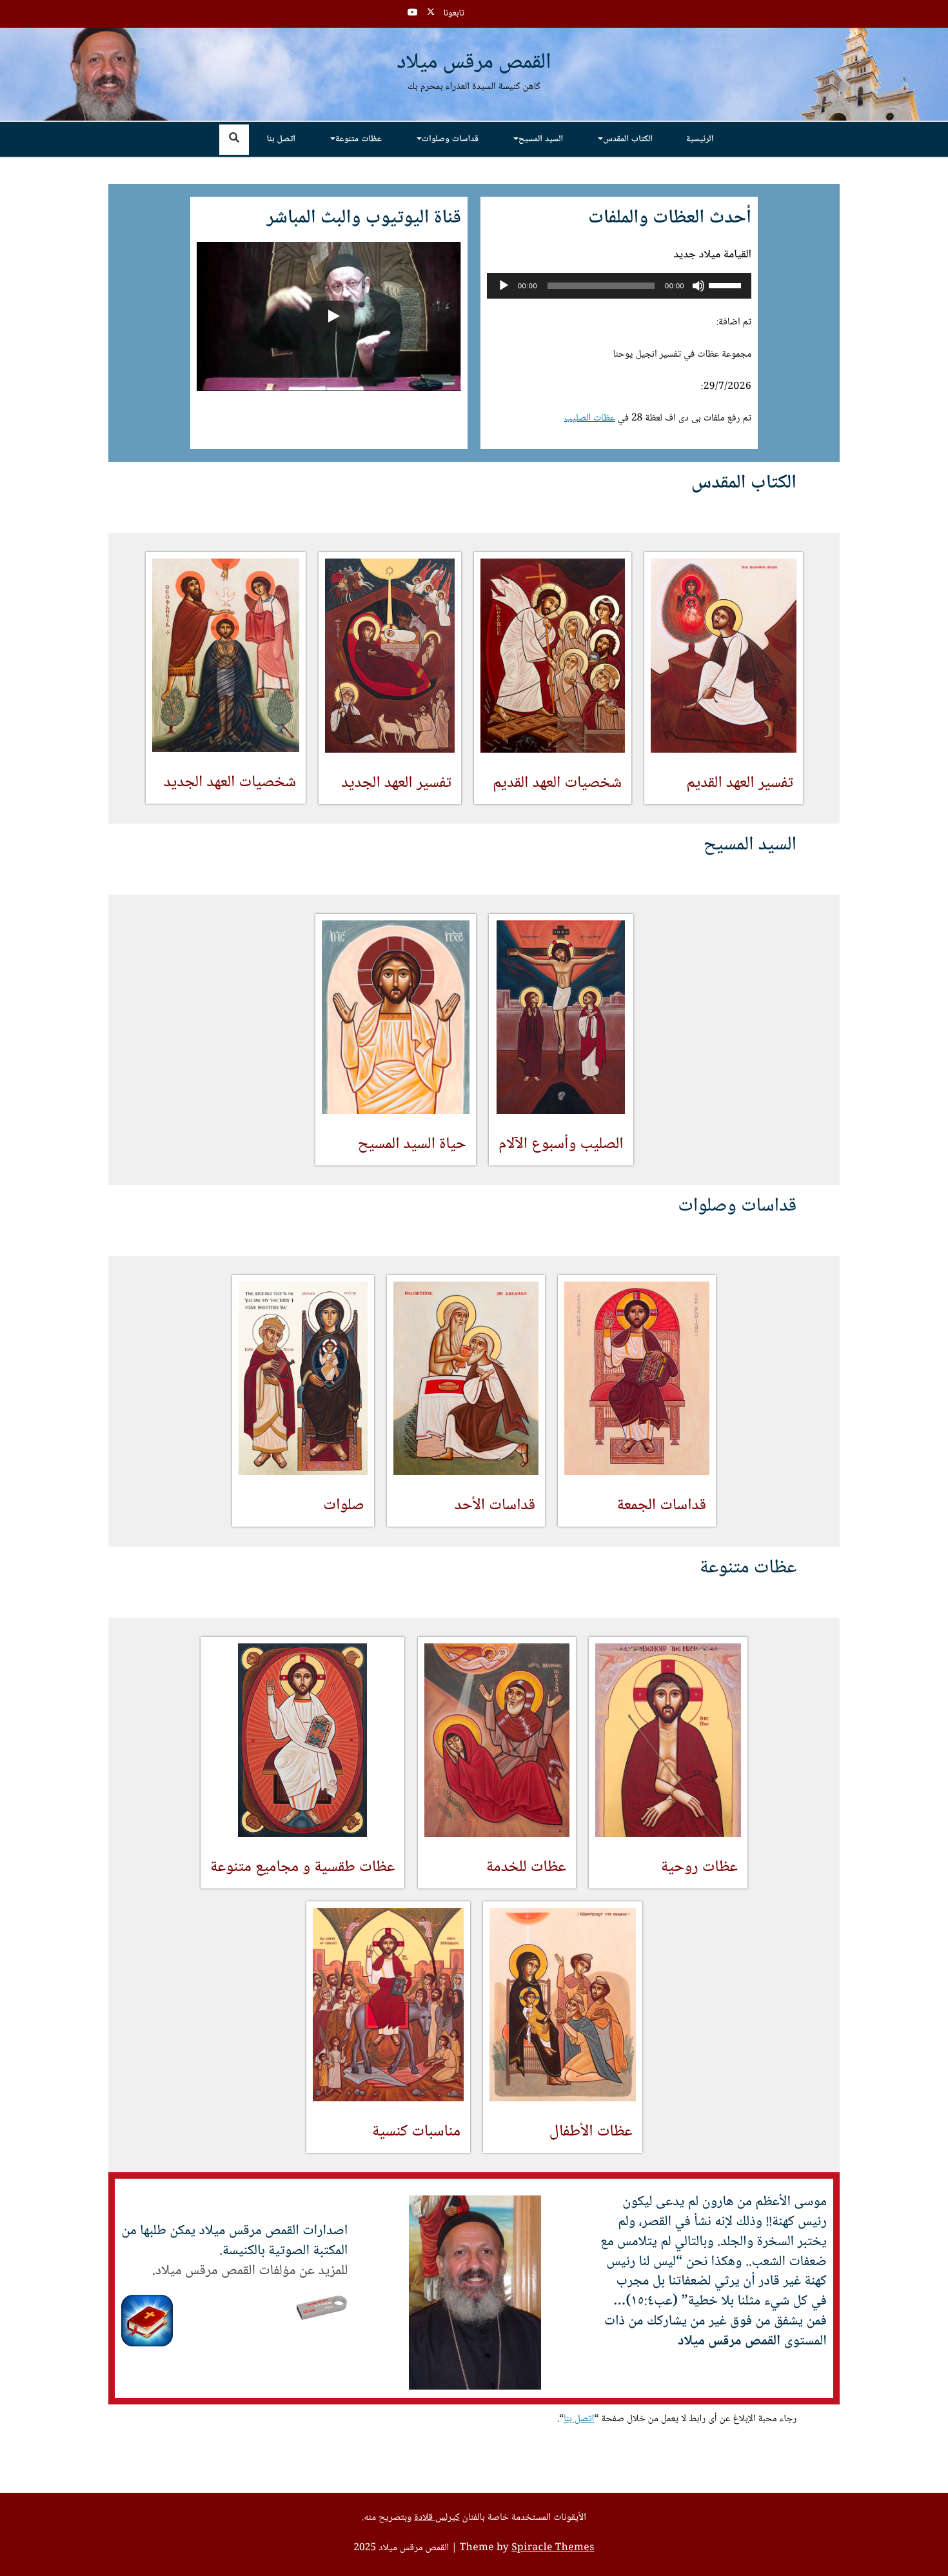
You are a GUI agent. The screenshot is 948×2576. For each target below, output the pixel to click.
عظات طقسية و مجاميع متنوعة (302, 1868)
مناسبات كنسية (416, 2132)
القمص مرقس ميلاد (474, 64)
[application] (619, 286)
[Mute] (698, 286)
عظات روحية (699, 1867)
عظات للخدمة (526, 1867)
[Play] (504, 286)
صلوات (344, 1506)
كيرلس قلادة (437, 2518)
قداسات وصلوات (450, 139)
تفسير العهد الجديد (396, 783)
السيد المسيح (541, 139)
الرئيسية (700, 139)
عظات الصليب (590, 419)
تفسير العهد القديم (740, 783)
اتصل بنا (281, 139)
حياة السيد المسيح (411, 1144)
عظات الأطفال (590, 2132)
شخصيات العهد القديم (557, 783)
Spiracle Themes (553, 2548)
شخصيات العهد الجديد (229, 783)
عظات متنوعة (359, 139)
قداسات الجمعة (662, 1506)
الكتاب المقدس (628, 139)
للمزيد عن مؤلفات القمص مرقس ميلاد (252, 2271)
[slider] (727, 284)
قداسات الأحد (495, 1506)
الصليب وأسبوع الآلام (561, 1144)
